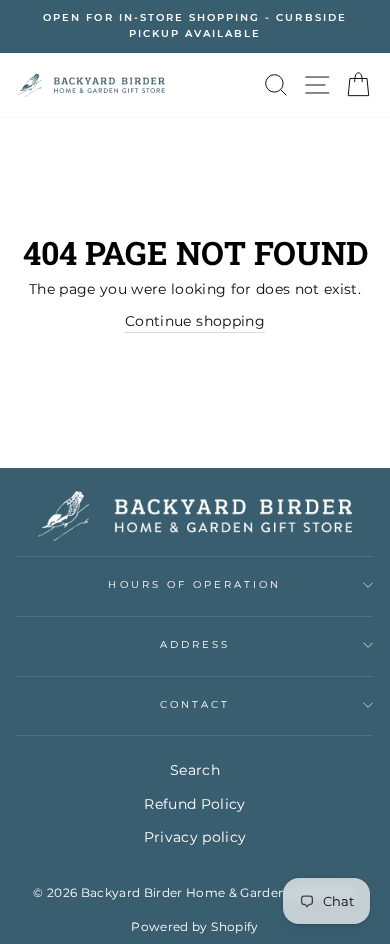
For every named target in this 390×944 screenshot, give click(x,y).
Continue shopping (195, 321)
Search (195, 770)
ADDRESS (195, 644)
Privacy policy (195, 837)
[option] (195, 26)
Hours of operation (194, 584)
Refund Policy (194, 804)
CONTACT (195, 704)
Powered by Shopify (194, 926)
